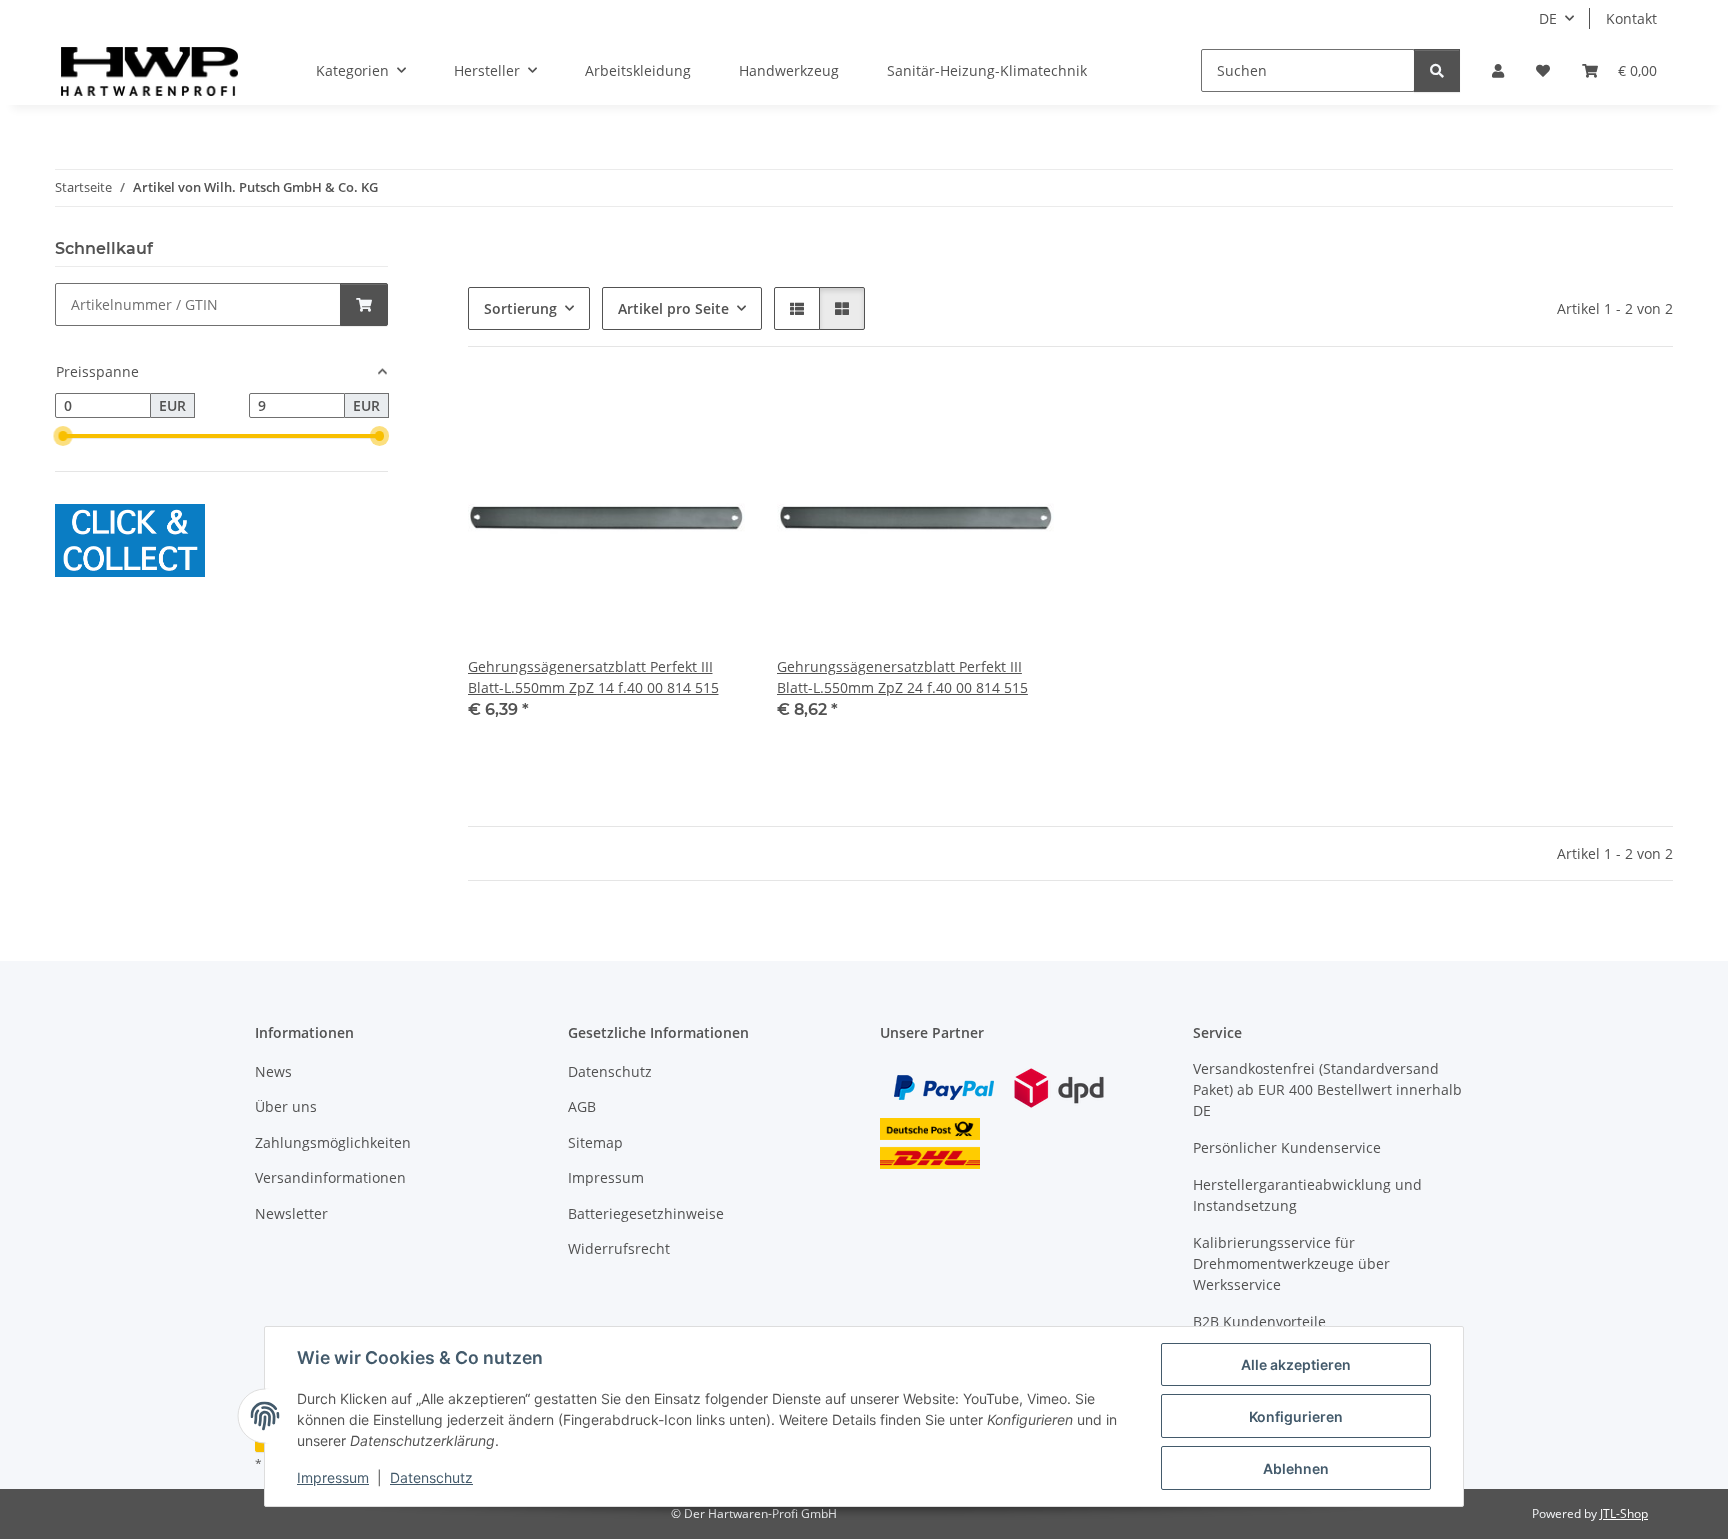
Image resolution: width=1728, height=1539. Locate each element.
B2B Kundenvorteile (1259, 1321)
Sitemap (595, 1142)
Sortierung (520, 308)
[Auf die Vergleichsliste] (659, 413)
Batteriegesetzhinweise (646, 1213)
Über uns (286, 1106)
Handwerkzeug (789, 70)
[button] (1498, 70)
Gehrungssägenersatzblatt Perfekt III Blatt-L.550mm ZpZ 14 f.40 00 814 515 (593, 677)
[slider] (63, 437)
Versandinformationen (330, 1177)
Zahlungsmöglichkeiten (333, 1142)
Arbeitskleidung (638, 70)
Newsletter (291, 1213)
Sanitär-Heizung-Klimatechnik (987, 70)
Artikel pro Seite (673, 308)
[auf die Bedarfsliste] (711, 413)
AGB (582, 1106)
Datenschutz (431, 1477)
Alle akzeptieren (1296, 1364)
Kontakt (1631, 18)
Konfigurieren (1296, 1416)
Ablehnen (1296, 1468)
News (273, 1071)
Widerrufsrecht (619, 1248)
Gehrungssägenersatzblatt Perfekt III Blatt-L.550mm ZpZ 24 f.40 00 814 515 (902, 677)
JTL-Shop (1624, 1513)
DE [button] (1548, 18)
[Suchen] (1437, 70)
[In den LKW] (364, 304)
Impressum (333, 1477)
